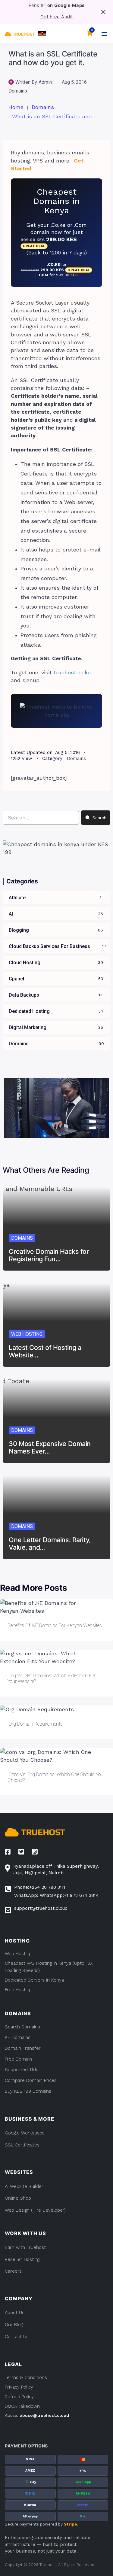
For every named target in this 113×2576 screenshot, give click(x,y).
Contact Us (17, 2337)
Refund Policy (19, 2397)
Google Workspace (25, 2133)
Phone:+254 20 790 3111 (40, 1887)
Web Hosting (27, 1334)
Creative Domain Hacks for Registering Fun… (49, 1255)
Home (16, 107)
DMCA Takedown (22, 2406)
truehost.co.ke (72, 673)
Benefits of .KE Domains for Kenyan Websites (55, 1625)
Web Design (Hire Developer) (35, 2210)
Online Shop (18, 2198)
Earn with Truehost (25, 2247)
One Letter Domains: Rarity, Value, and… (50, 1544)
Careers (13, 2271)
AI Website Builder (24, 2186)
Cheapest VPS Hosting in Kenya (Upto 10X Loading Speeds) (49, 1967)
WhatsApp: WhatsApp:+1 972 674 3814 (56, 1895)
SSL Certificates (22, 2145)
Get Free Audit (57, 17)
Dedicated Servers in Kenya (34, 1980)
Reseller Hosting (22, 2259)
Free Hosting (18, 1990)
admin (45, 82)
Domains (18, 91)
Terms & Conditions (26, 2377)
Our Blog (14, 2325)
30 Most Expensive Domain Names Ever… (50, 1447)
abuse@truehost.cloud (44, 2415)
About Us (15, 2313)
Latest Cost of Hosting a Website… (45, 1351)
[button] (42, 34)
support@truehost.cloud (41, 1908)
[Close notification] (103, 12)
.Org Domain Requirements (35, 1724)
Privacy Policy (19, 2387)
